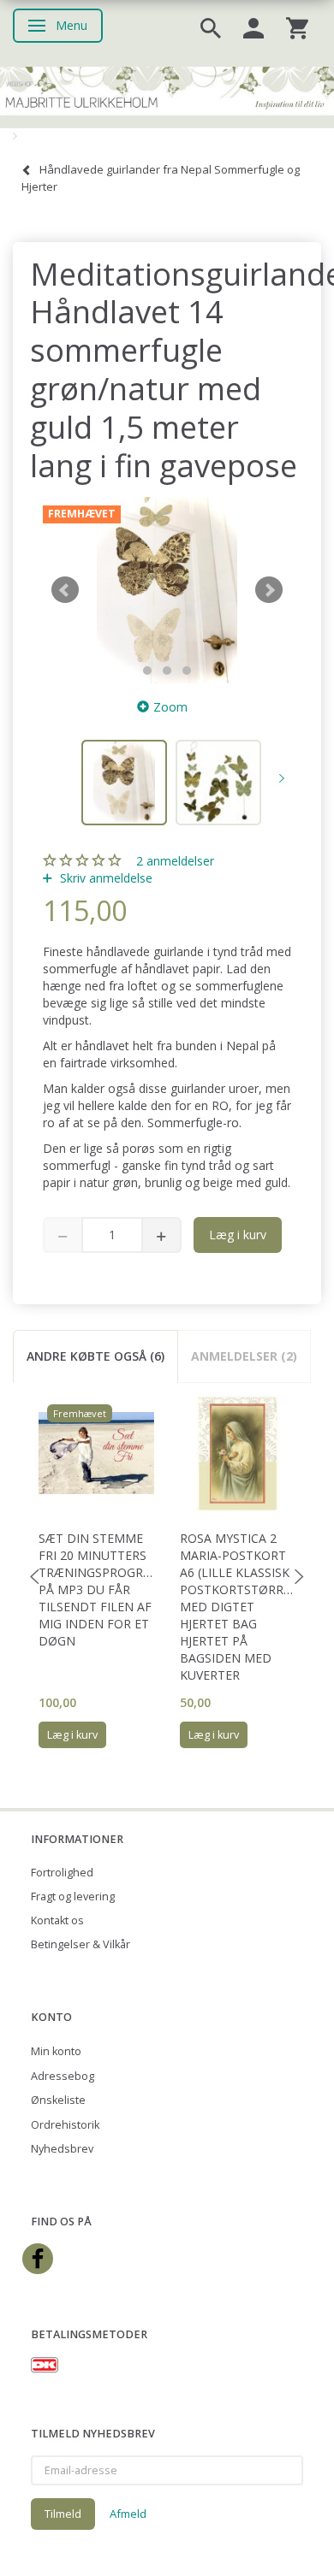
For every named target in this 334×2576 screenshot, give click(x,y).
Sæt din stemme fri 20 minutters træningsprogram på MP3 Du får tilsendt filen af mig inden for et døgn (96, 1589)
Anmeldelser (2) (244, 1356)
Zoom (170, 707)
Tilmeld (63, 2514)
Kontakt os (57, 1920)
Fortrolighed (62, 1873)
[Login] (253, 27)
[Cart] (297, 27)
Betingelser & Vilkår (81, 1944)
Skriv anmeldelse (104, 878)
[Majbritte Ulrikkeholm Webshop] (167, 89)
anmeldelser (175, 861)
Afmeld (128, 2514)
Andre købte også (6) (95, 1356)
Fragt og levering (73, 1897)
